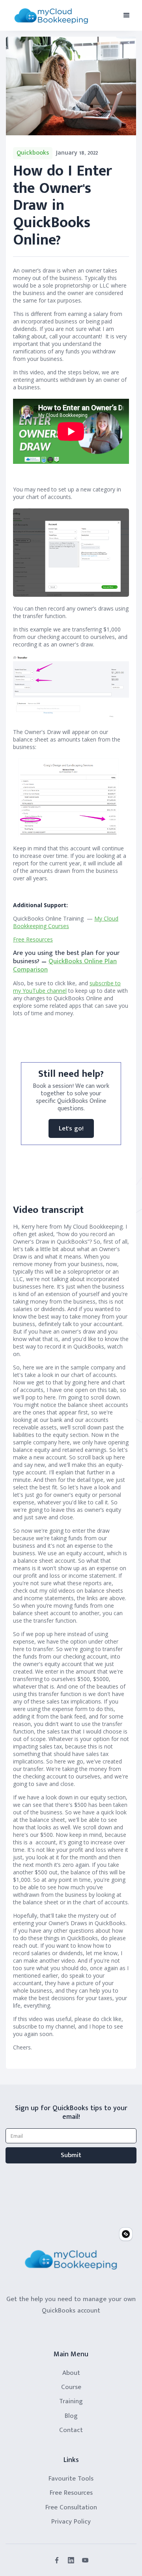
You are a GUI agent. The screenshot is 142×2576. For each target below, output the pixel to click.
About (71, 2373)
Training (71, 2401)
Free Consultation (71, 2507)
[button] (127, 15)
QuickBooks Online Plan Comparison (65, 965)
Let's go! (71, 1128)
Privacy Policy (71, 2522)
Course (71, 2387)
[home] (51, 16)
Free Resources (33, 939)
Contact (71, 2430)
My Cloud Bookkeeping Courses (66, 922)
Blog (71, 2416)
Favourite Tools (71, 2479)
